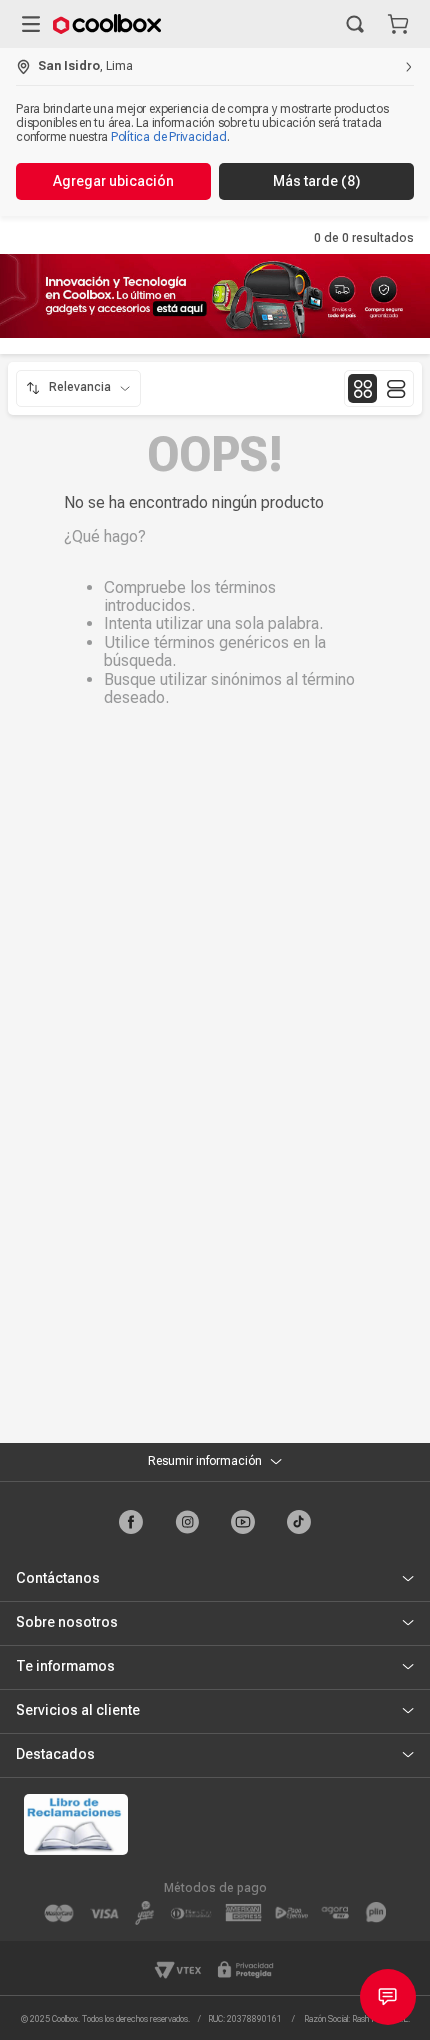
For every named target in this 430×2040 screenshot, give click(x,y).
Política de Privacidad (169, 137)
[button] (355, 24)
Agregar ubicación (113, 181)
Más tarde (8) (316, 181)
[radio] (362, 388)
